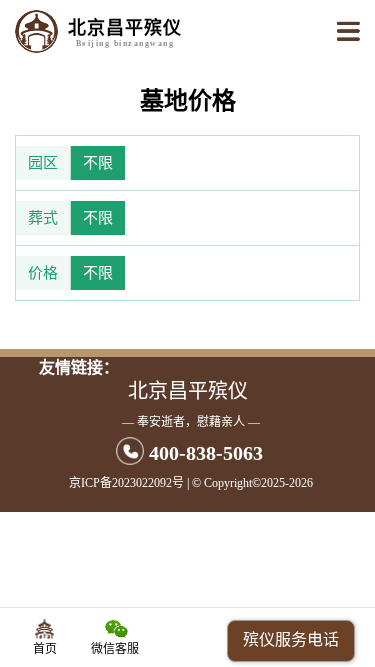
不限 (98, 163)
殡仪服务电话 (291, 639)
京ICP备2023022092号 (126, 483)
